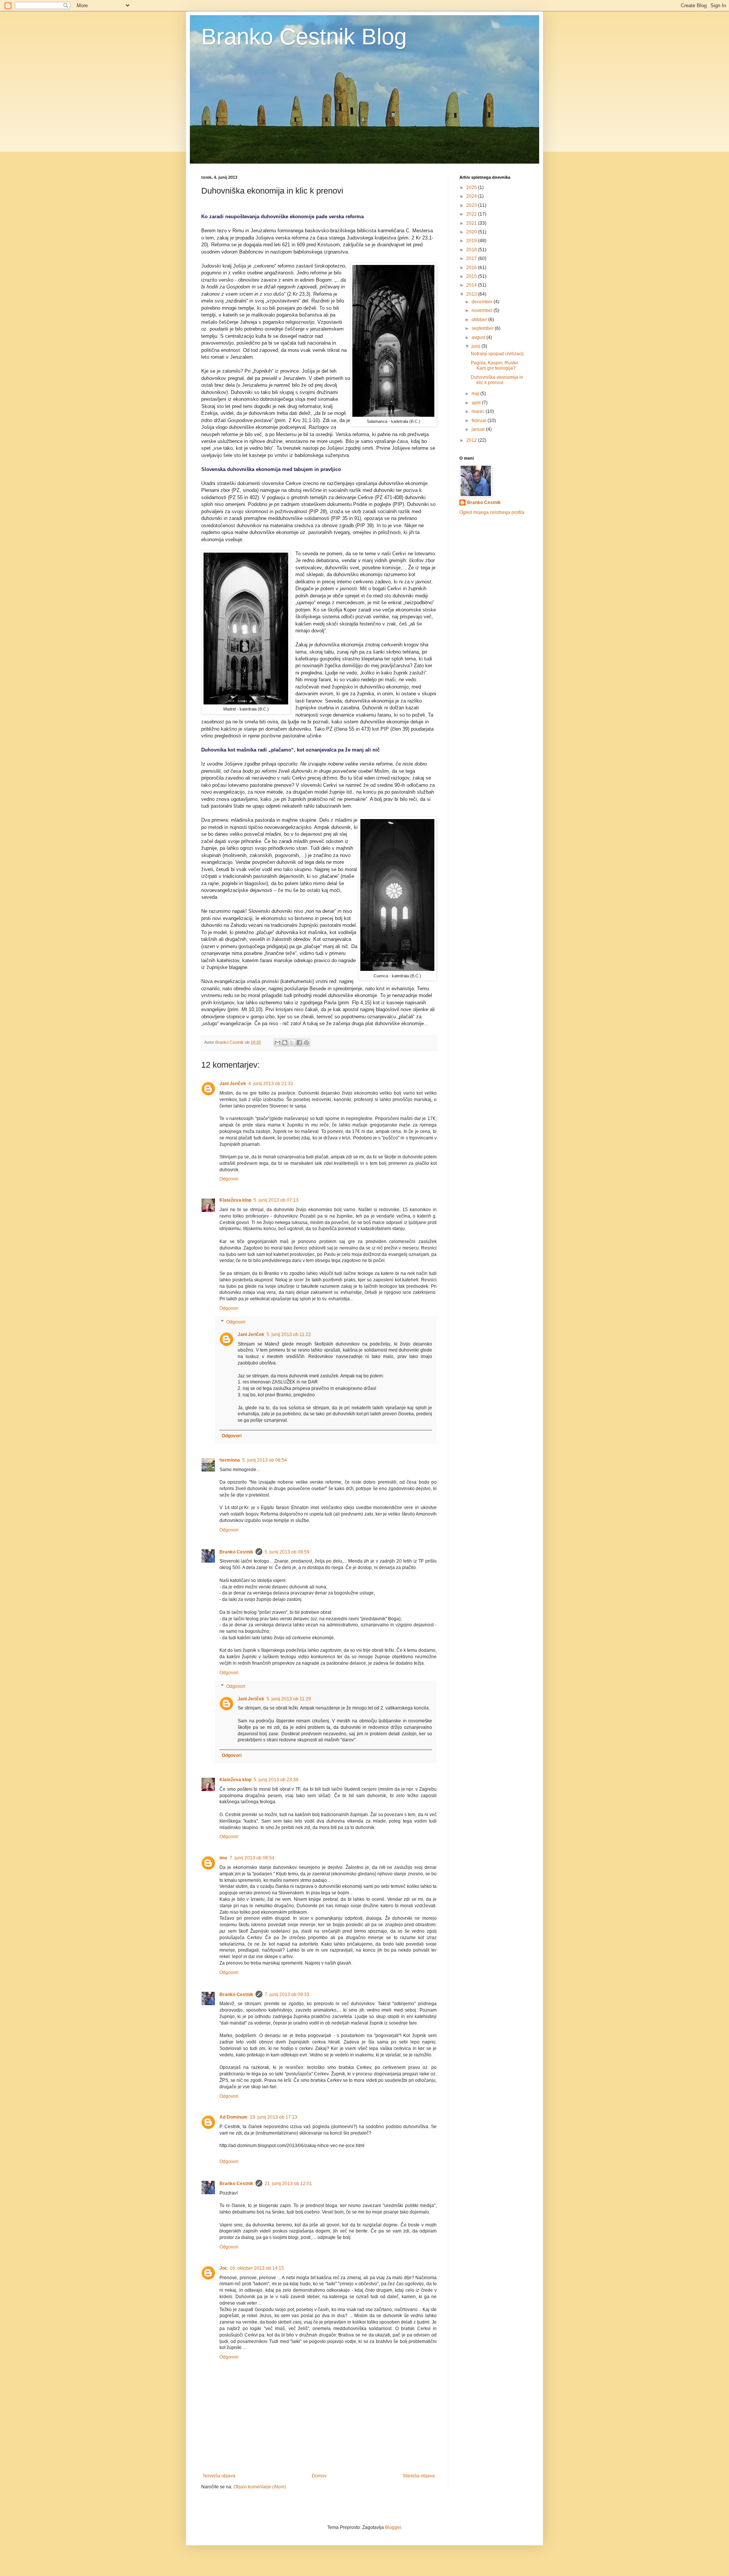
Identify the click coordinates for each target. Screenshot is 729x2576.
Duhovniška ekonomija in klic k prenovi (497, 380)
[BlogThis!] (285, 1043)
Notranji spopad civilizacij (497, 354)
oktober (480, 320)
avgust (479, 337)
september (483, 328)
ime (223, 1858)
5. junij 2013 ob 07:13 (276, 1200)
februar (480, 421)
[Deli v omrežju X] (292, 1043)
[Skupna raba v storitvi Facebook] (299, 1043)
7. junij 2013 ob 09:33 (287, 1995)
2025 (472, 187)
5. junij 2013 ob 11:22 (289, 1334)
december (483, 302)
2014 (472, 285)
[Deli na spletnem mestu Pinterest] (306, 1043)
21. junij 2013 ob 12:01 (288, 2184)
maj (476, 394)
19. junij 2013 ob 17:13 (274, 2117)
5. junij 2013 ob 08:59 (287, 1552)
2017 (472, 258)
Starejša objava (419, 2476)
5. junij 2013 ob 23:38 (276, 1780)
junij (477, 346)
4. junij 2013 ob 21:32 (271, 1084)
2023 (472, 205)
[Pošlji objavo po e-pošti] (278, 1043)
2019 (472, 241)
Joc (223, 2268)
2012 (472, 440)
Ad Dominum (234, 2117)
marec (479, 411)
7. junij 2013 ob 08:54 (252, 1858)
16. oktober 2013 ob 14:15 (257, 2268)
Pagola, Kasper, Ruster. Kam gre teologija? (495, 366)
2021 (472, 223)
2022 (472, 214)
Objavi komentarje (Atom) (260, 2487)
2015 (472, 276)
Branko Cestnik (236, 1552)
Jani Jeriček (233, 1084)
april (477, 403)
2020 (472, 232)
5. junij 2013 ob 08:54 (265, 1460)
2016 (472, 268)
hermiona (230, 1460)
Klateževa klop (235, 1200)
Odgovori (229, 1179)
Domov (319, 2476)
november (483, 310)
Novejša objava (219, 2476)
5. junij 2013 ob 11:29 (289, 1699)
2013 (472, 294)
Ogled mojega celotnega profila (492, 512)
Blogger (393, 2527)
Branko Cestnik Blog (304, 37)
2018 (472, 250)
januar (479, 429)
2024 (472, 196)
